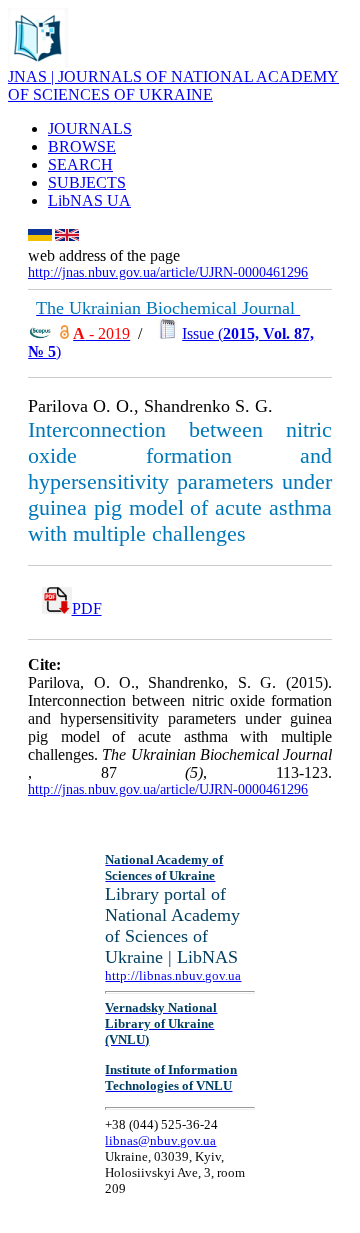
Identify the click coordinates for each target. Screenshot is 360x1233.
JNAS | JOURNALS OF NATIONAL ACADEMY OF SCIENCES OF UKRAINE (173, 85)
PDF (87, 608)
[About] (38, 62)
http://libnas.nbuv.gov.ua (173, 975)
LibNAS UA (89, 200)
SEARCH (80, 164)
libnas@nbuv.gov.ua (160, 1140)
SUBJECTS (87, 182)
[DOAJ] (64, 333)
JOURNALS (90, 128)
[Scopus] (40, 333)
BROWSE (82, 146)
